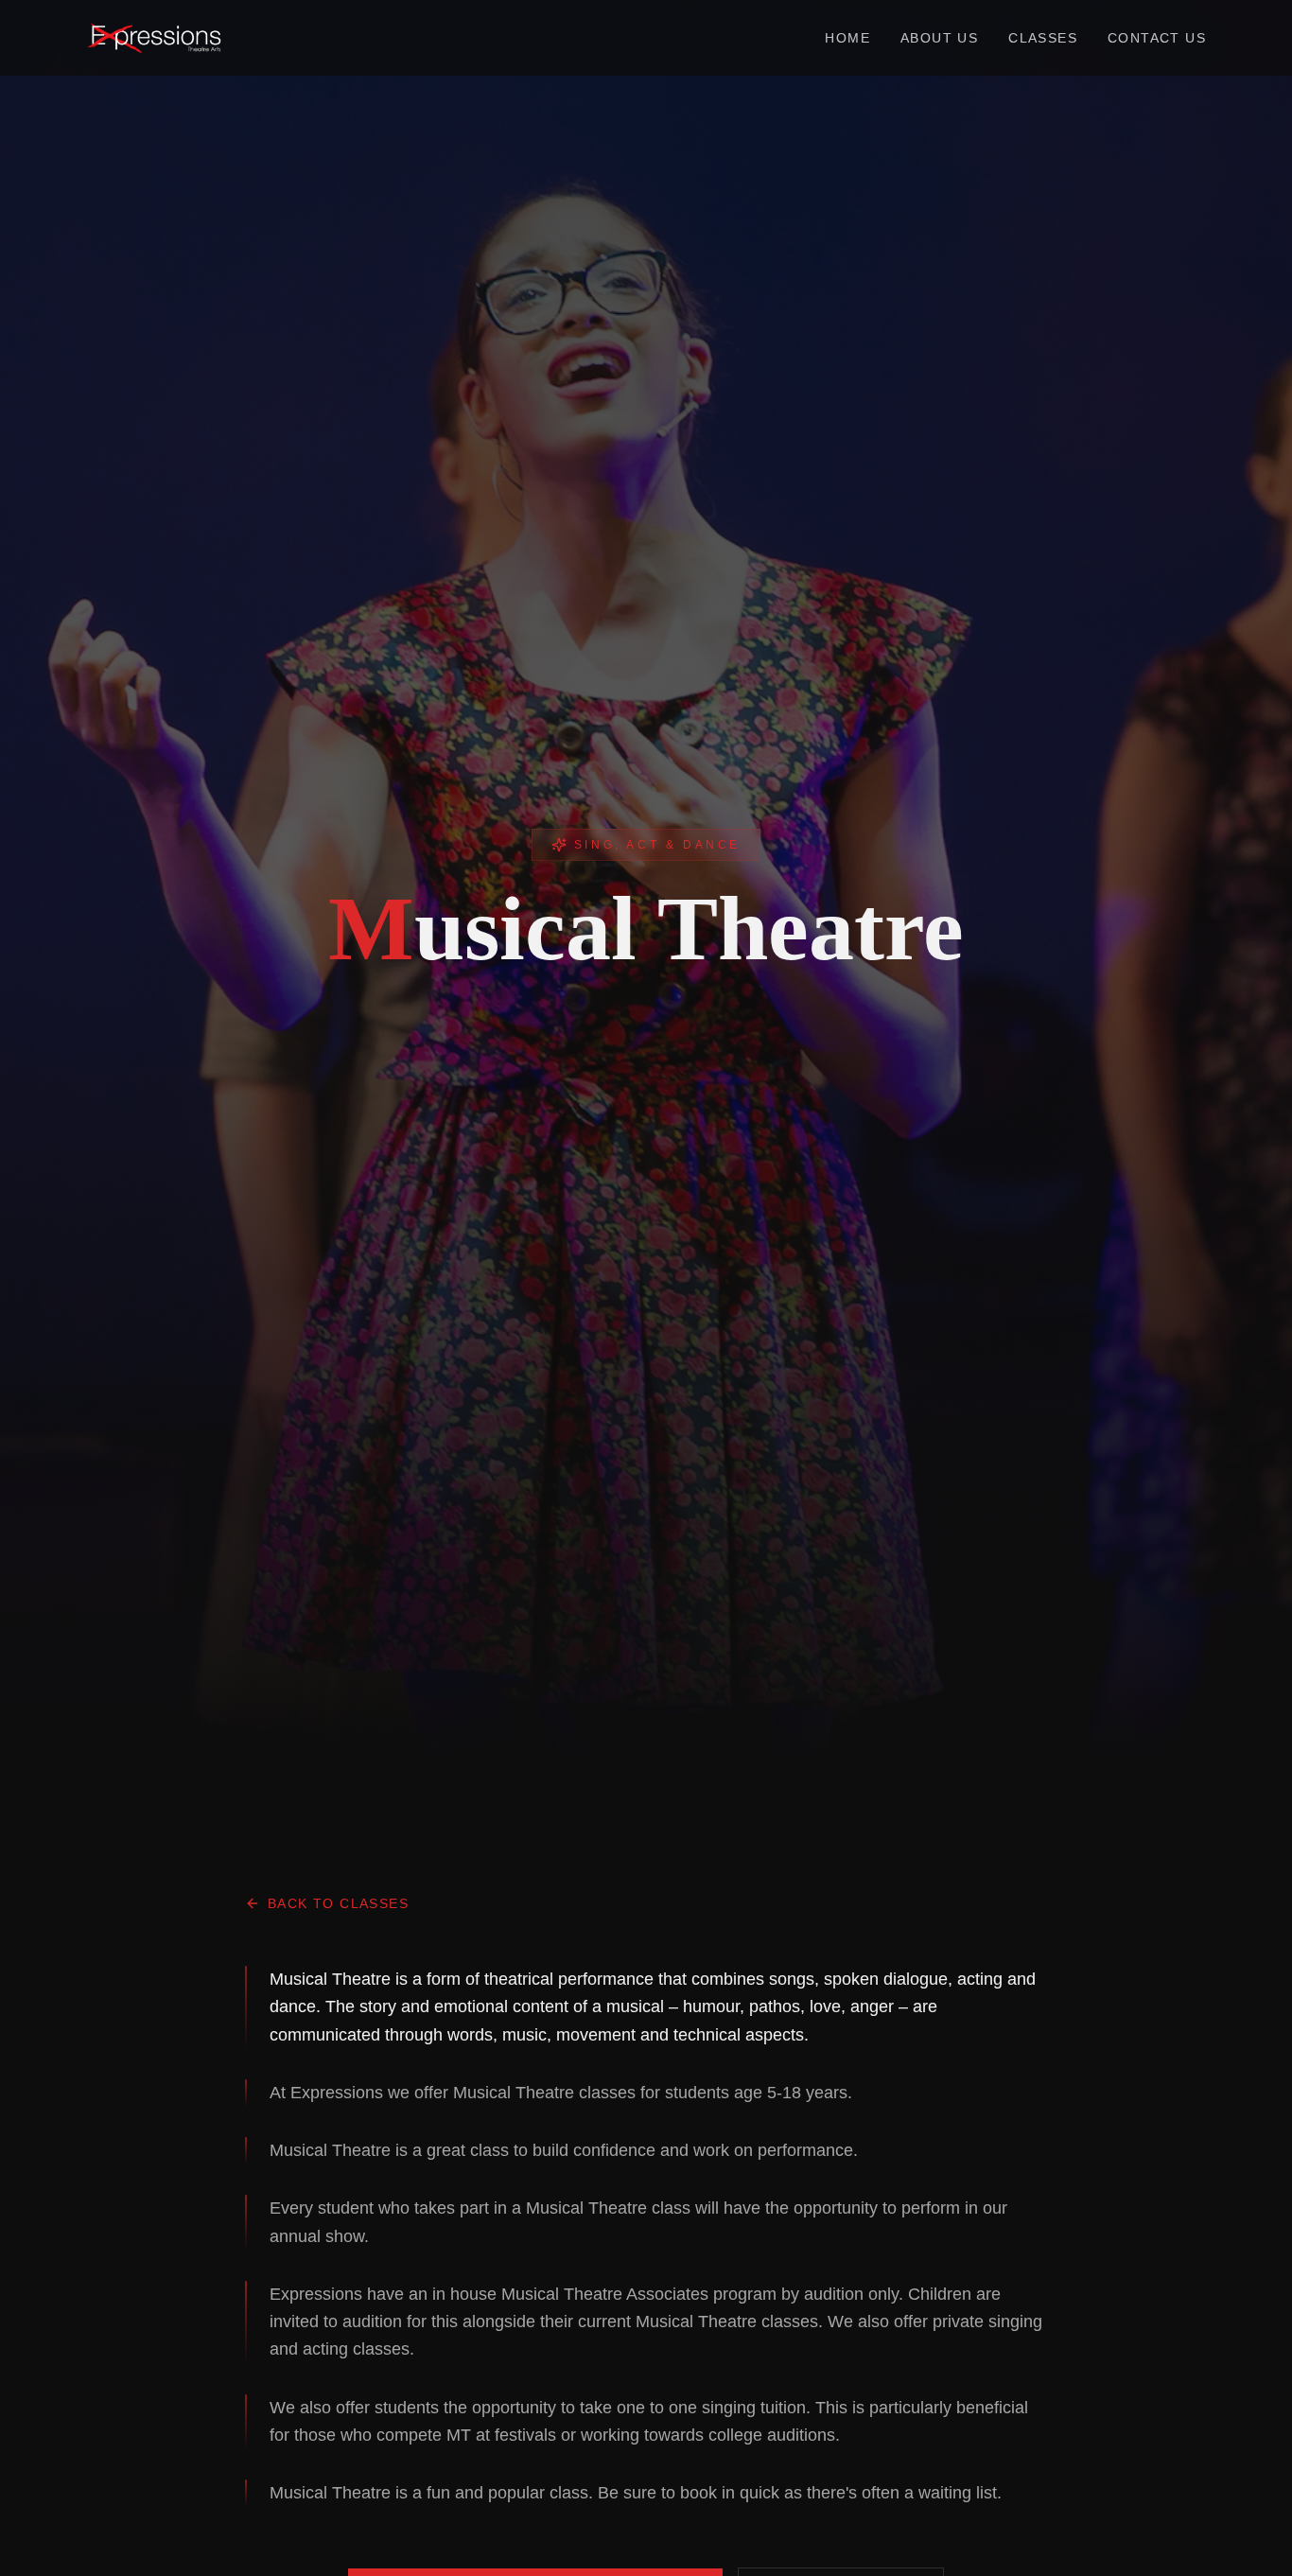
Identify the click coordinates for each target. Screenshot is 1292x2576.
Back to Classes (338, 1903)
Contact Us (1157, 38)
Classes (1043, 38)
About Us (939, 38)
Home (847, 38)
